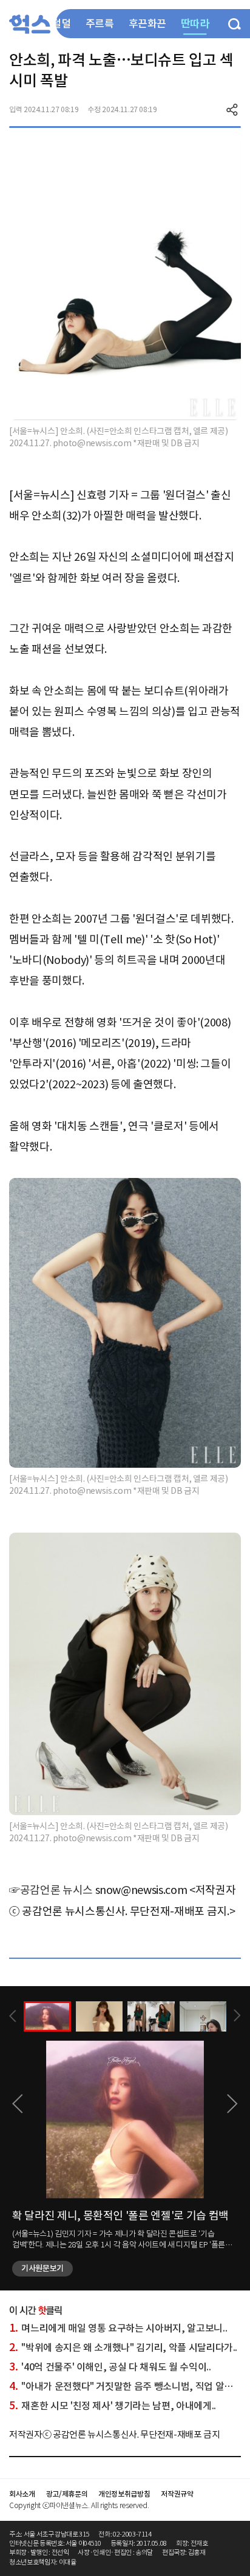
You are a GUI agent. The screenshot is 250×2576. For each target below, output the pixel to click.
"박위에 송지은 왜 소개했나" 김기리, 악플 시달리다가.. (123, 2347)
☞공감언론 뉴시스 (51, 1890)
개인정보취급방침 (124, 2494)
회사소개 (22, 2494)
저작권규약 (177, 2494)
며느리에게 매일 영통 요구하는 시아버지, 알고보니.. (118, 2328)
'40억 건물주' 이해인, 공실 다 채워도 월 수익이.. (110, 2367)
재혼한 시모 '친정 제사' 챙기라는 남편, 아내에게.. (113, 2406)
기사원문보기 (42, 2268)
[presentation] (13, 2016)
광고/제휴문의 (67, 2494)
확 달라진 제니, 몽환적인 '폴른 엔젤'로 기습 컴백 (120, 2216)
